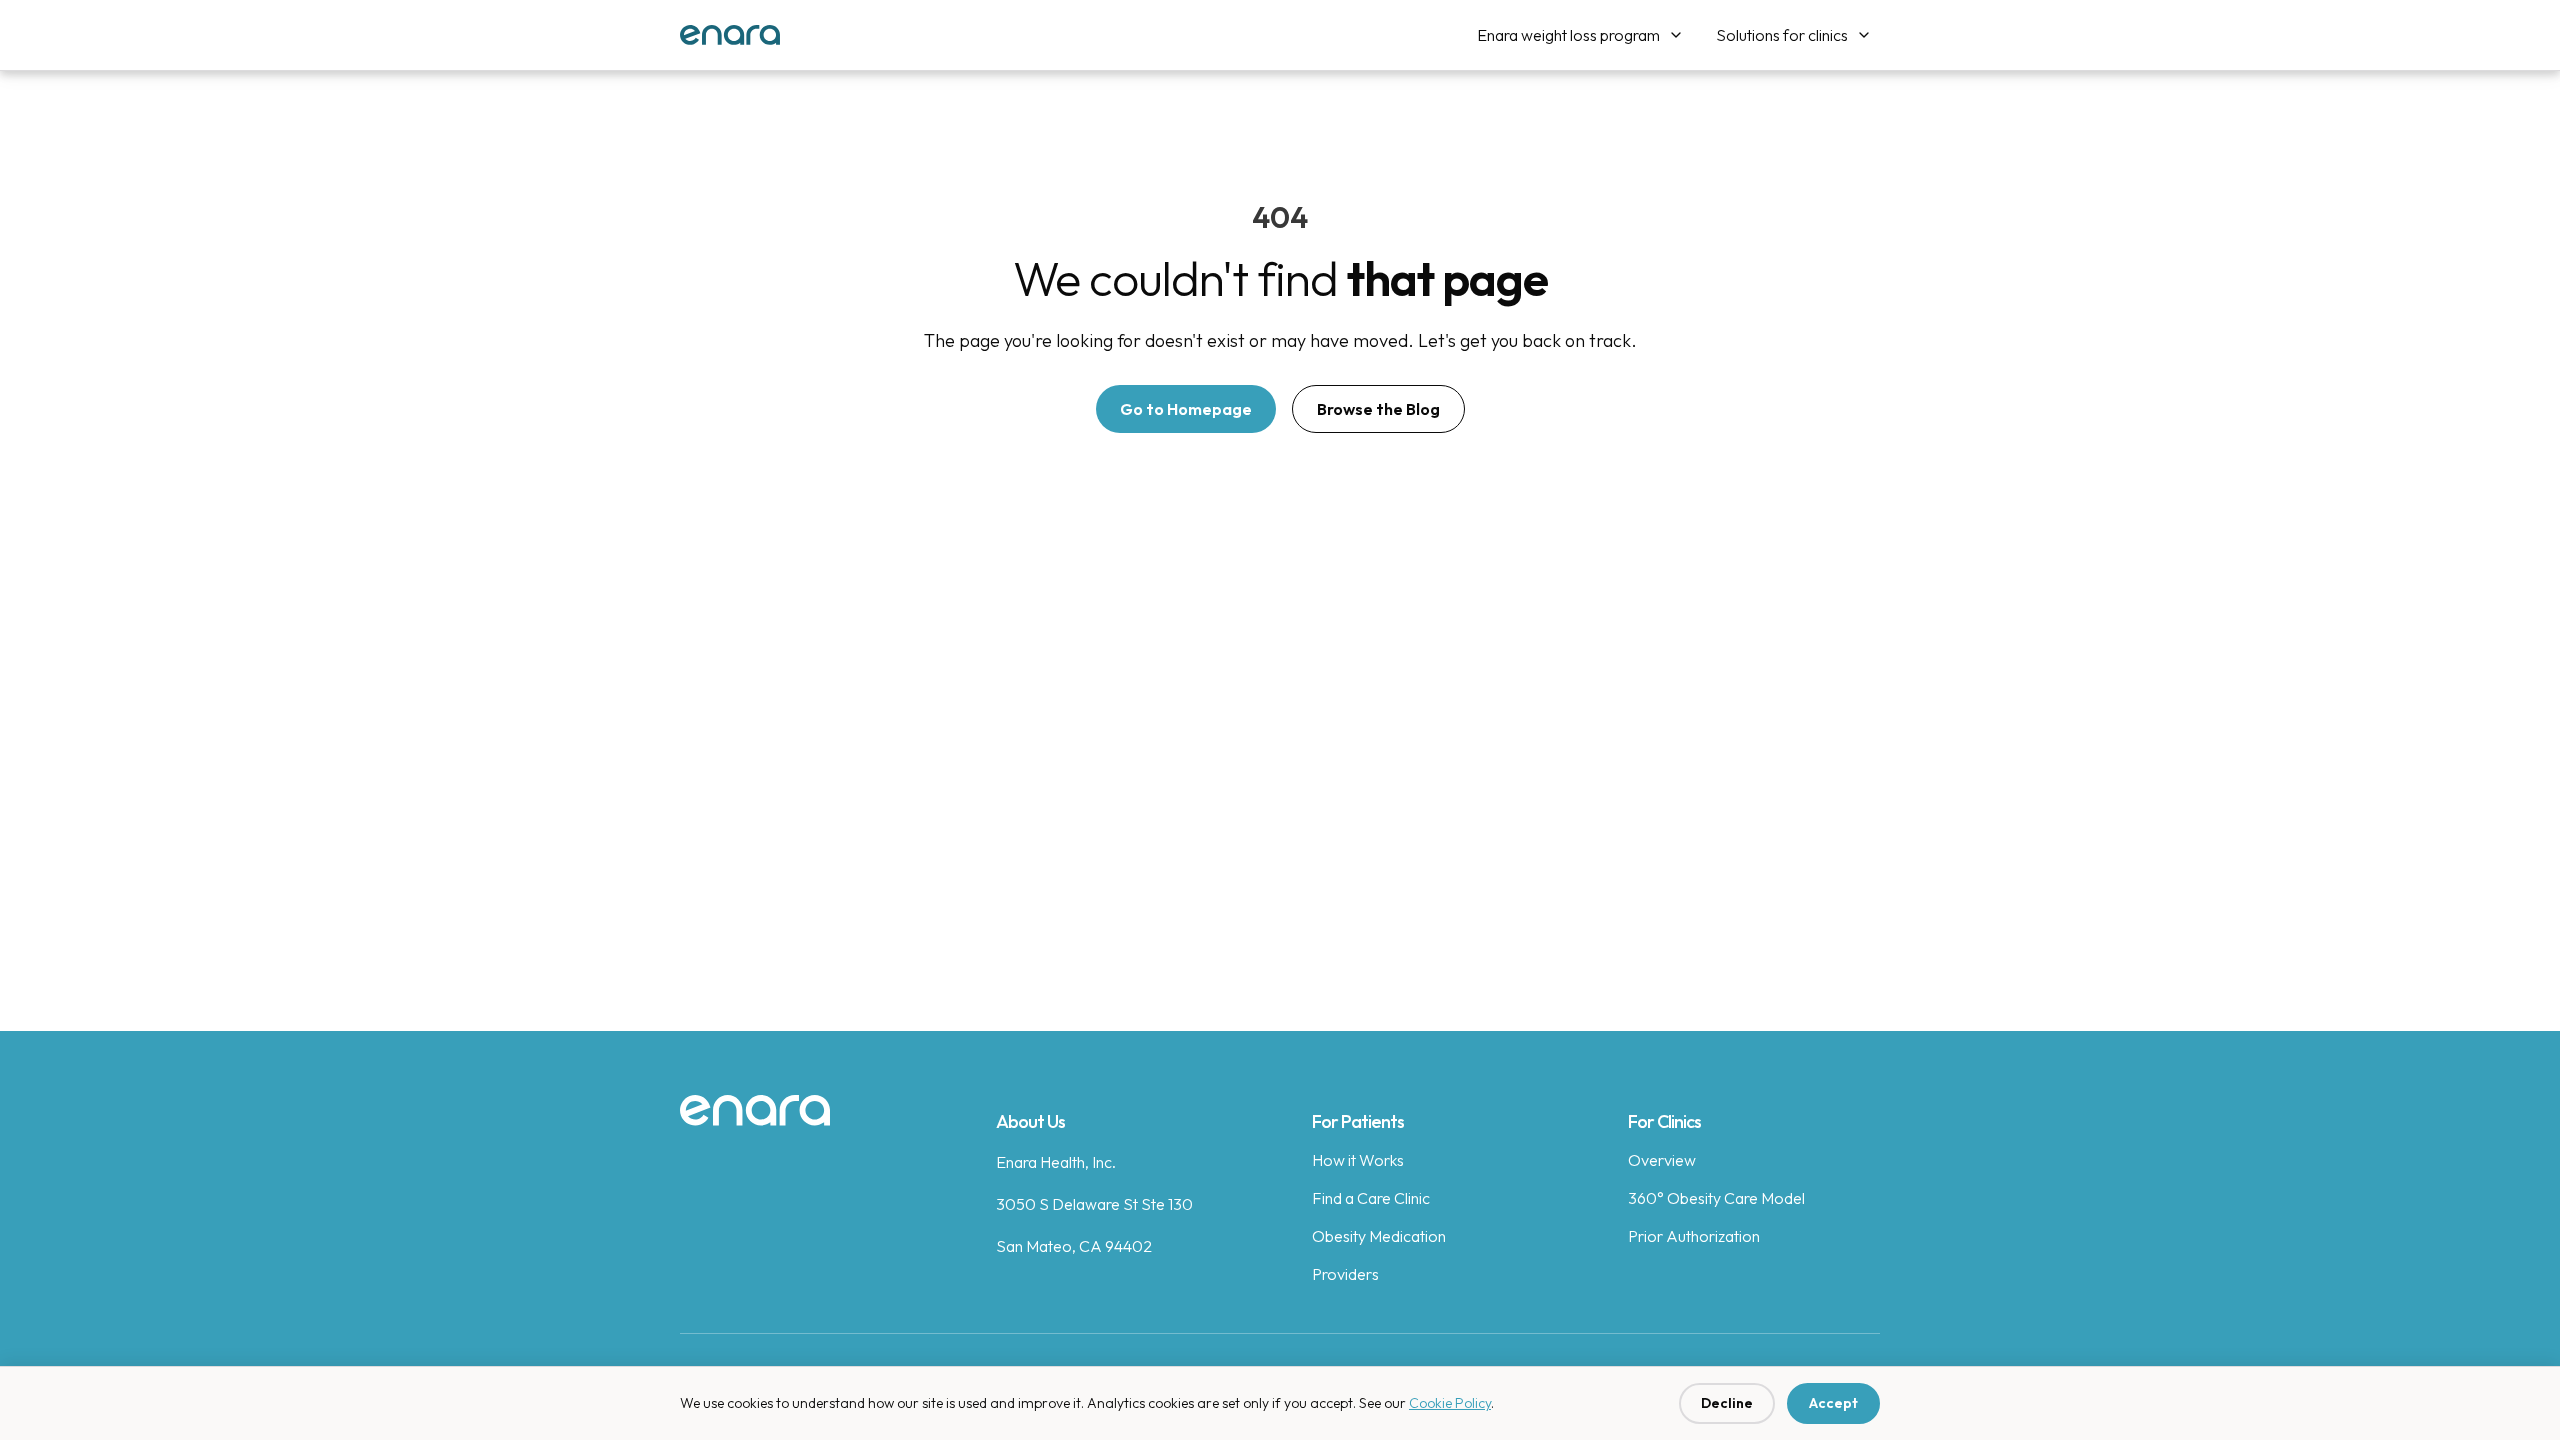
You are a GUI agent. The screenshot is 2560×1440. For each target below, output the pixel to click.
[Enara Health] (730, 35)
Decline (1727, 1403)
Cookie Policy (1450, 1403)
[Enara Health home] (755, 1110)
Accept (1833, 1403)
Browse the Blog (1378, 409)
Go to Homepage (1186, 409)
